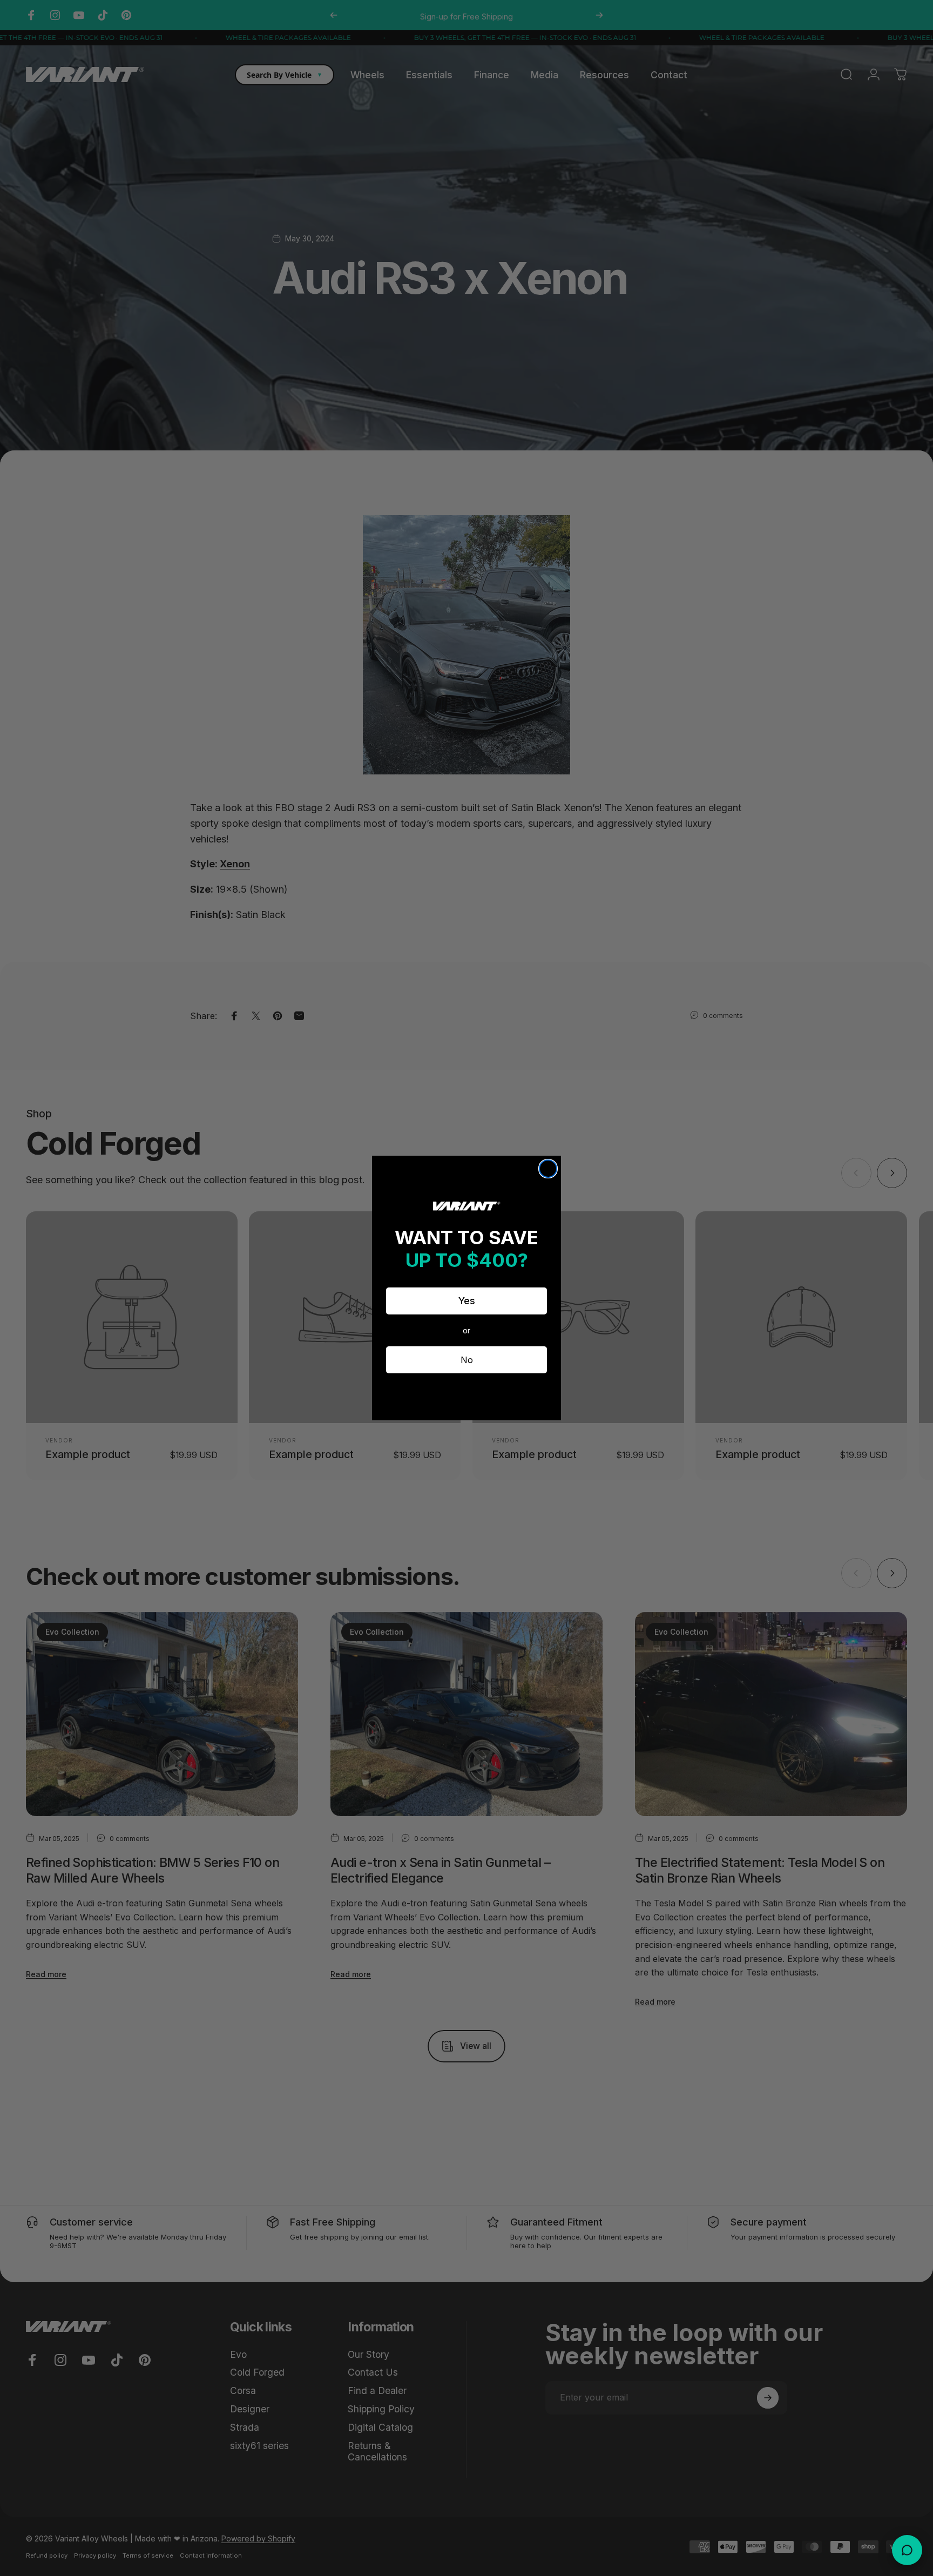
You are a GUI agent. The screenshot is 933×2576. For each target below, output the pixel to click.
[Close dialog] (548, 1169)
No (467, 1360)
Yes (467, 1301)
